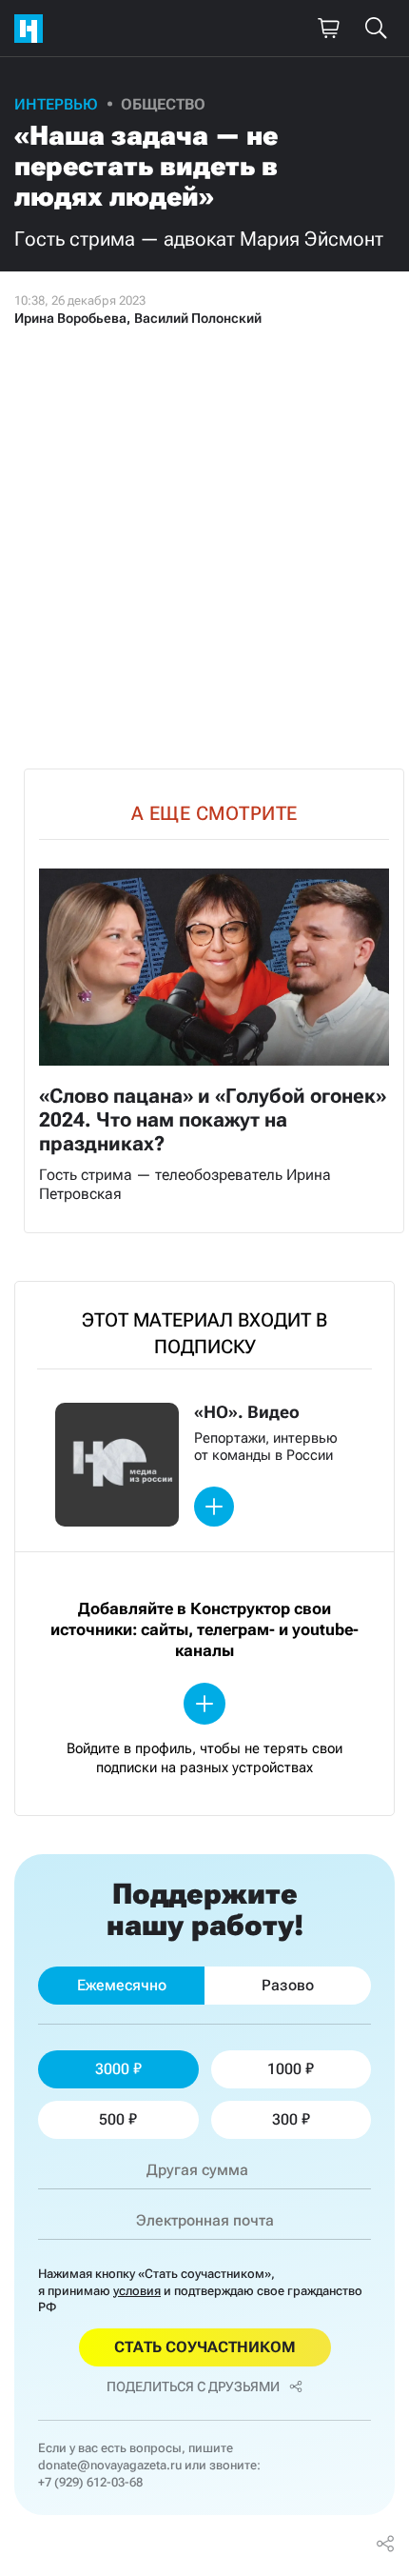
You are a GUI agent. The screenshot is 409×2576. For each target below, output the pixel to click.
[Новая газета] (33, 29)
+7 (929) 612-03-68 (90, 2482)
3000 (112, 2069)
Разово (288, 1985)
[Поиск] (376, 29)
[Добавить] (214, 1507)
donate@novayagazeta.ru (110, 2465)
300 (285, 2119)
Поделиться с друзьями (193, 2386)
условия (137, 2291)
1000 (284, 2069)
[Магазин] (328, 29)
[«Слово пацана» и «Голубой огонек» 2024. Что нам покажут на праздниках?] (214, 1001)
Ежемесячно (122, 1985)
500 (112, 2119)
